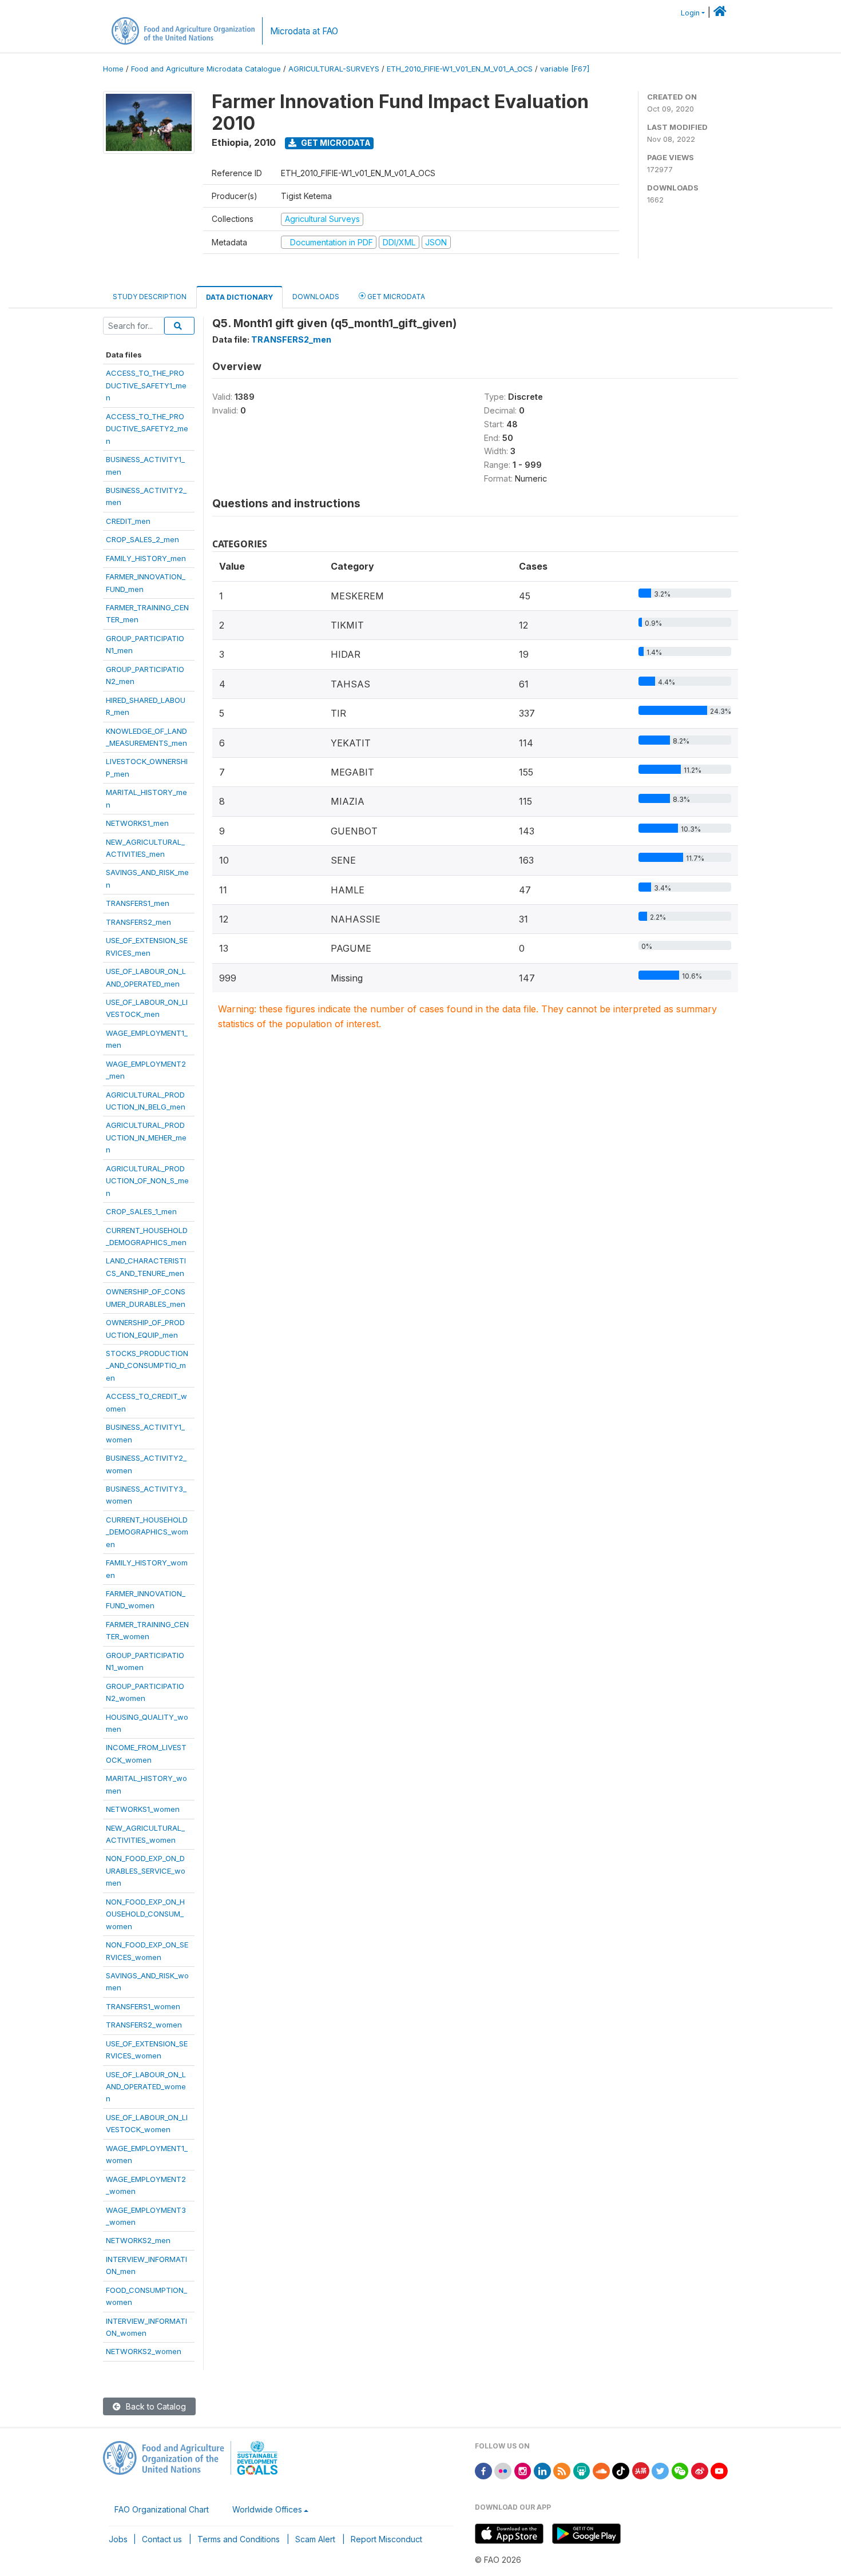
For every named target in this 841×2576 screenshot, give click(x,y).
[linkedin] (542, 2470)
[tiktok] (621, 2470)
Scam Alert (315, 2539)
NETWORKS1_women (143, 1809)
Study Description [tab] (150, 297)
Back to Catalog (155, 2406)
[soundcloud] (601, 2470)
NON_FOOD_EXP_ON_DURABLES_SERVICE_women (146, 1871)
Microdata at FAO (304, 31)
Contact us (162, 2539)
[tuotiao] (641, 2470)
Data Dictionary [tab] (239, 297)
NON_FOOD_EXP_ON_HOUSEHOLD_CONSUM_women (145, 1914)
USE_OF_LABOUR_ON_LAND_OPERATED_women (146, 2087)
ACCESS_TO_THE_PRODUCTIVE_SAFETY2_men (147, 429)
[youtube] (719, 2470)
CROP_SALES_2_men (142, 539)
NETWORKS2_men (138, 2240)
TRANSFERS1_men (138, 903)
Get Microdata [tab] (395, 297)
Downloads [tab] (316, 297)
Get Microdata (335, 143)
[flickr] (503, 2470)
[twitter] (660, 2470)
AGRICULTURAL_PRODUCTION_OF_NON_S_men (147, 1181)
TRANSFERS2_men (138, 922)
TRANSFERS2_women (144, 2025)
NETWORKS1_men (137, 823)
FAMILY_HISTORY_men (146, 558)
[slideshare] (582, 2470)
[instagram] (523, 2470)
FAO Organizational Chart (162, 2509)
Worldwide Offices (267, 2509)
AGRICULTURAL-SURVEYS (334, 69)
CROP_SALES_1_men (141, 1211)
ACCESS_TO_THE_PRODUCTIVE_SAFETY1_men (146, 385)
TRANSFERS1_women (143, 2006)
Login (690, 13)
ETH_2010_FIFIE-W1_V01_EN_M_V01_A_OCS (460, 69)
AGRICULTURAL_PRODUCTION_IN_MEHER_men (146, 1137)
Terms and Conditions (239, 2539)
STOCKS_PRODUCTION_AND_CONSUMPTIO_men (147, 1365)
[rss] (562, 2470)
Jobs (118, 2539)
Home (113, 69)
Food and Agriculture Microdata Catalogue (206, 69)
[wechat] (680, 2470)
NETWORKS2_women (144, 2351)
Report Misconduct (386, 2539)
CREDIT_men (128, 521)
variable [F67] (565, 69)
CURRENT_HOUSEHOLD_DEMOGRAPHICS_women (147, 1532)
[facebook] (483, 2470)
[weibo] (700, 2470)
